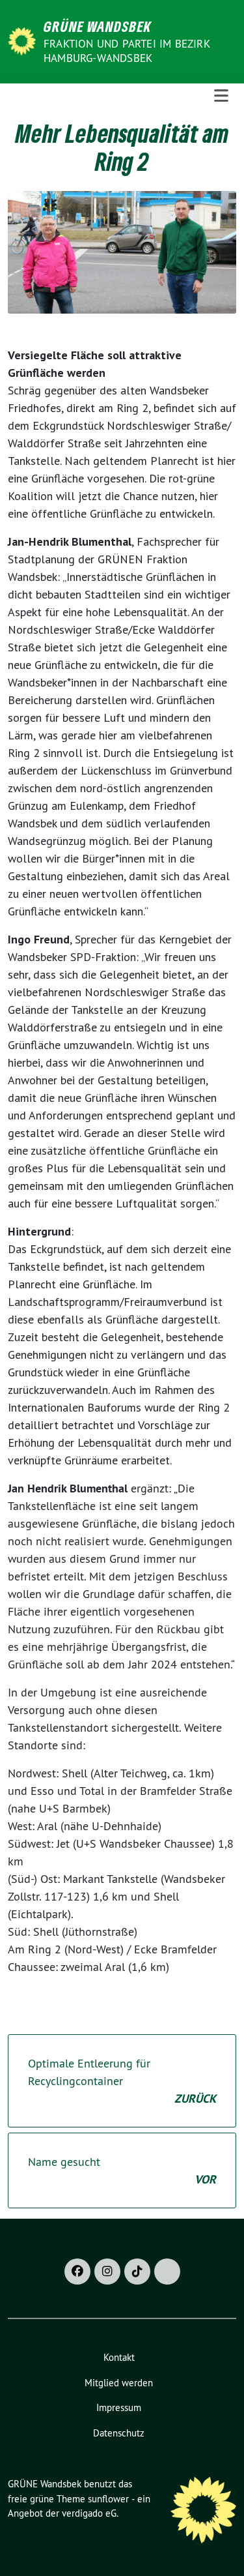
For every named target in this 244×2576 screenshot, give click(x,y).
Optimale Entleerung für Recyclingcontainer (122, 2081)
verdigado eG (89, 2513)
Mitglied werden (119, 2383)
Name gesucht (122, 2170)
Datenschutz (119, 2433)
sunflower (108, 2499)
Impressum (119, 2407)
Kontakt (119, 2357)
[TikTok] (137, 2272)
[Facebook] (77, 2272)
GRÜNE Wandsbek (98, 26)
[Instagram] (107, 2272)
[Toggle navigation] (221, 96)
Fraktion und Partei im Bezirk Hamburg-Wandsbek (127, 51)
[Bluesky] (167, 2272)
